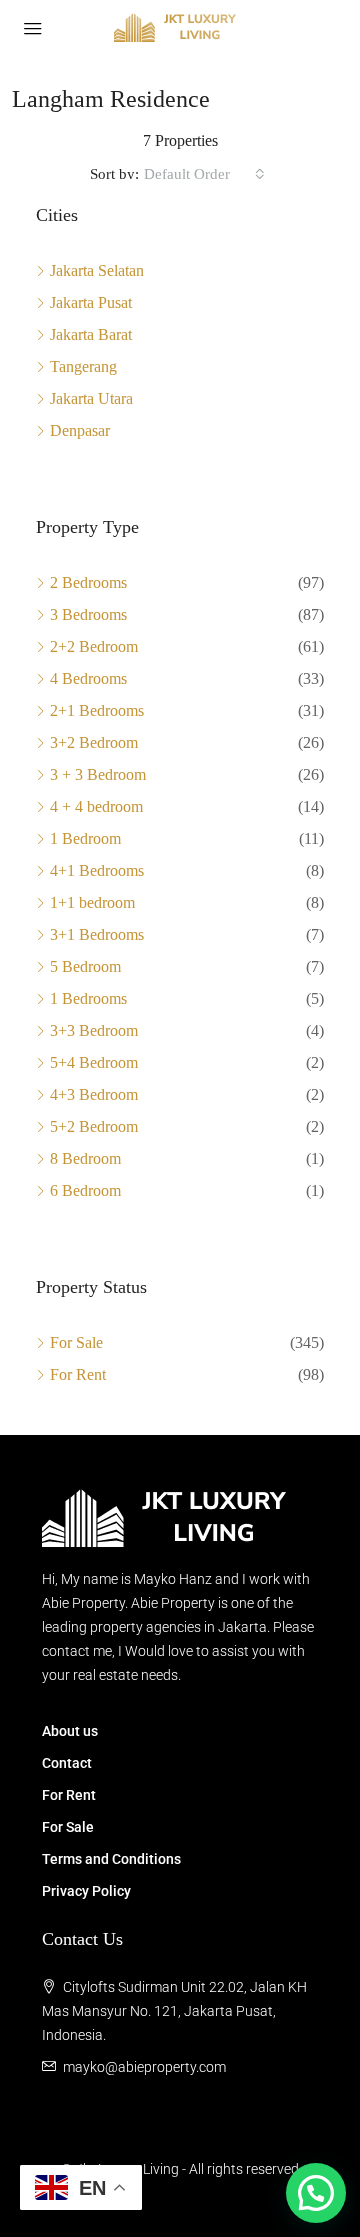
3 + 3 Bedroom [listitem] (98, 774)
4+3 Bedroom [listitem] (94, 1094)
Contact (67, 1763)
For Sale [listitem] (76, 1342)
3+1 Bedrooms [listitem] (97, 934)
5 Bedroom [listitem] (85, 966)
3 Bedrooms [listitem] (88, 614)
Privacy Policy (86, 1891)
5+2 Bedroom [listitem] (94, 1126)
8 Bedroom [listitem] (85, 1158)
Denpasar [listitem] (80, 430)
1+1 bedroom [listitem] (92, 902)
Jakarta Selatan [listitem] (97, 270)
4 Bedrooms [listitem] (88, 678)
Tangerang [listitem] (83, 366)
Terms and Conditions (111, 1859)
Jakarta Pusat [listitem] (91, 302)
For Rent (69, 1795)
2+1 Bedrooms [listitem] (97, 710)
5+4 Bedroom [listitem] (94, 1062)
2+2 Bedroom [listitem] (94, 646)
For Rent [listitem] (78, 1374)
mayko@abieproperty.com (144, 2067)
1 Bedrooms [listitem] (88, 998)
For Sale (68, 1827)
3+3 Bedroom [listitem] (94, 1030)
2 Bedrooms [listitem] (88, 582)
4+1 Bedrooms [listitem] (97, 870)
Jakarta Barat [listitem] (91, 334)
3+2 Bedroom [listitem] (94, 742)
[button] (316, 2193)
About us (70, 1731)
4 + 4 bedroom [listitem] (96, 806)
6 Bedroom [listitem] (85, 1190)
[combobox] (204, 174)
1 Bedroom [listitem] (85, 838)
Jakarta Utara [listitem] (91, 398)
